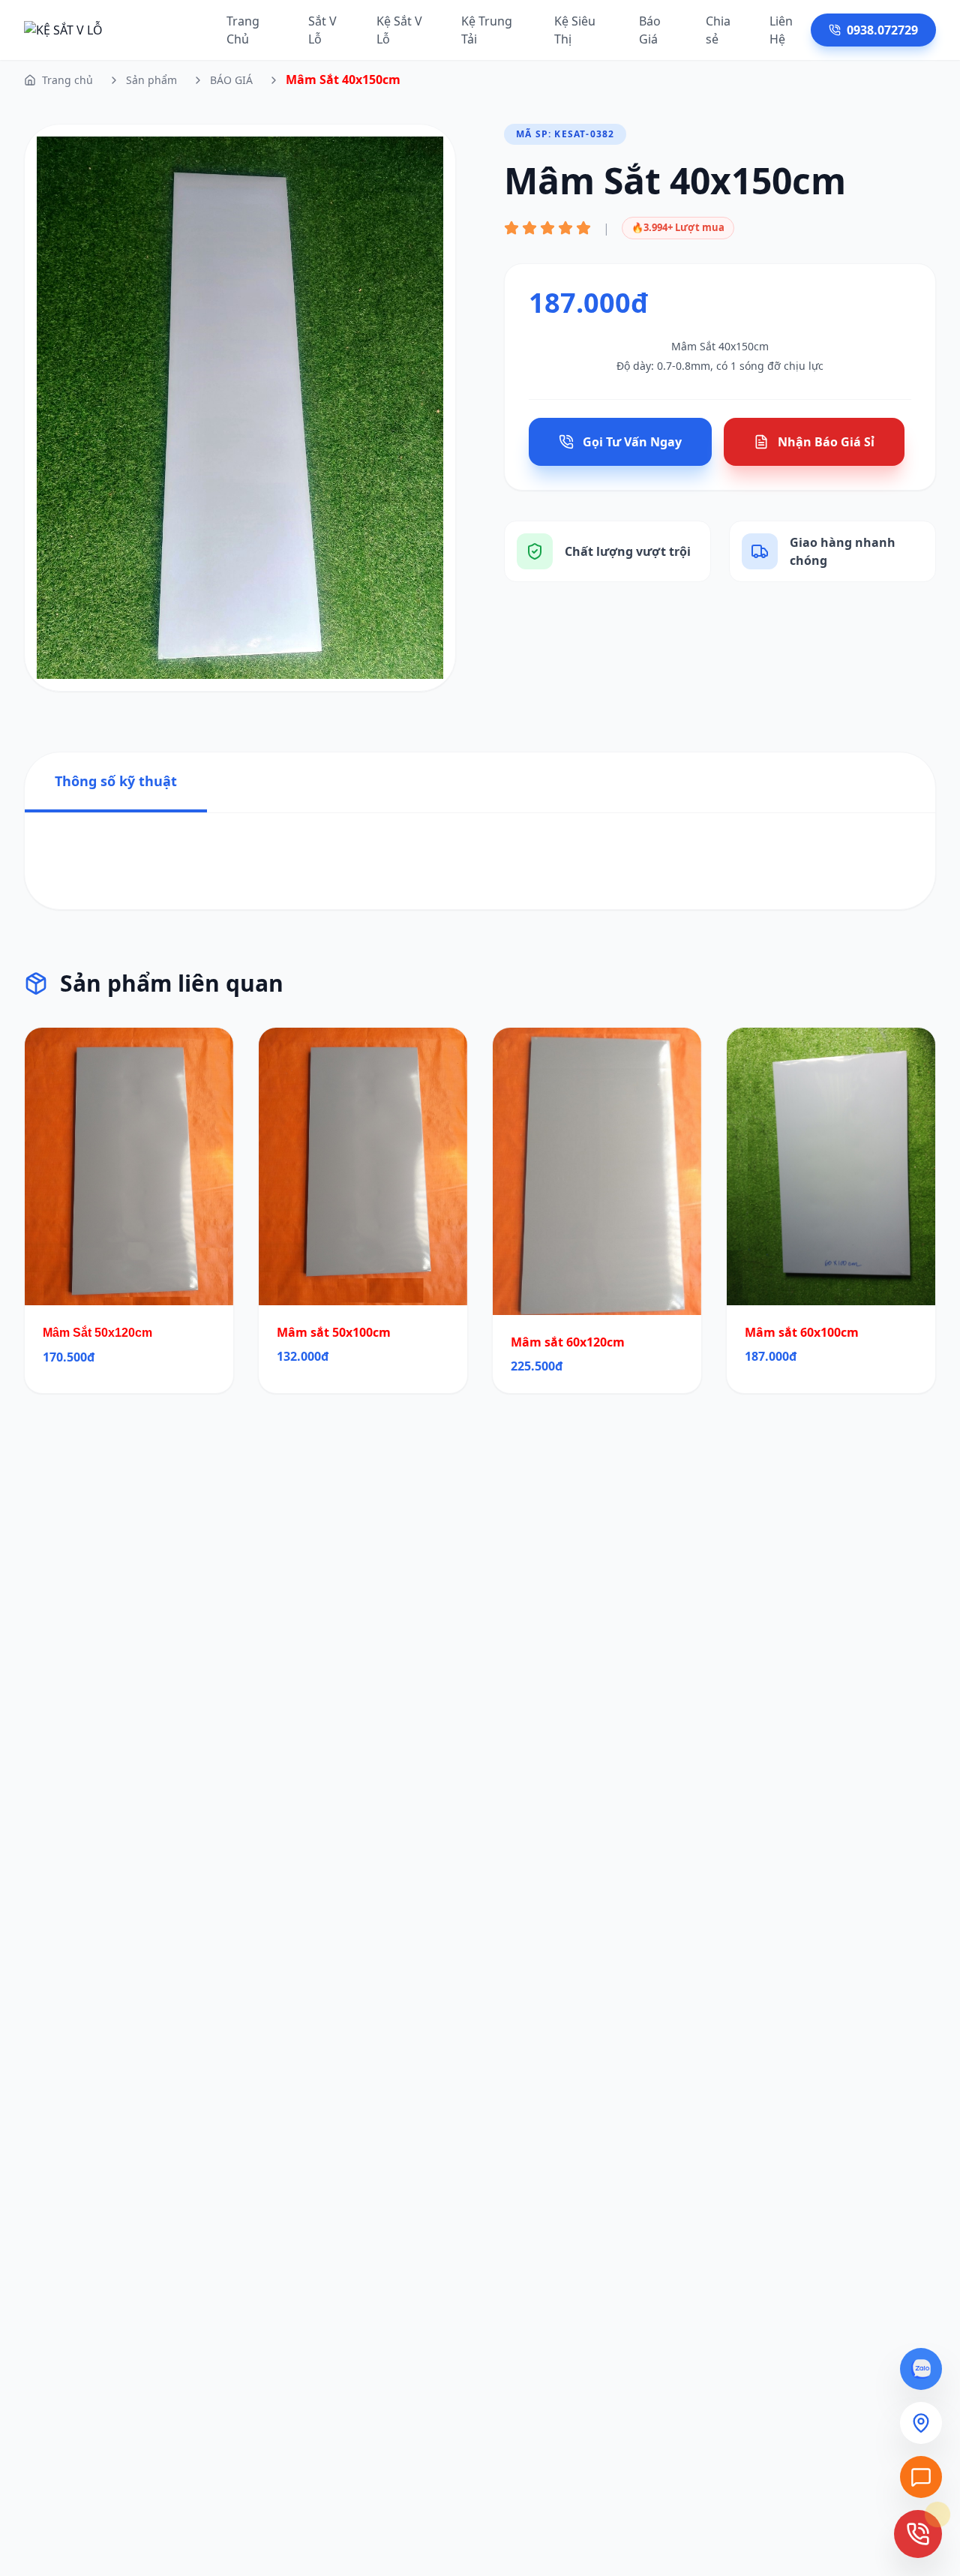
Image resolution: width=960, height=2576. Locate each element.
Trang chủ (67, 80)
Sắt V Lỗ (322, 30)
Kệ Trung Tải (487, 30)
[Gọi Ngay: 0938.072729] (918, 2534)
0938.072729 (882, 30)
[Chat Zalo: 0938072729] (921, 2369)
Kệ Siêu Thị (575, 30)
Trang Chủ (243, 30)
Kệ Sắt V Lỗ (399, 30)
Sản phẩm (151, 80)
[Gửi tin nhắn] (921, 2477)
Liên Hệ (781, 30)
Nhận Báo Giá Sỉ (826, 442)
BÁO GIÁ (231, 80)
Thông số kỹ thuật (116, 781)
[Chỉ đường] (921, 2423)
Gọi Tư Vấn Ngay (632, 442)
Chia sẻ (718, 30)
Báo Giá (650, 30)
